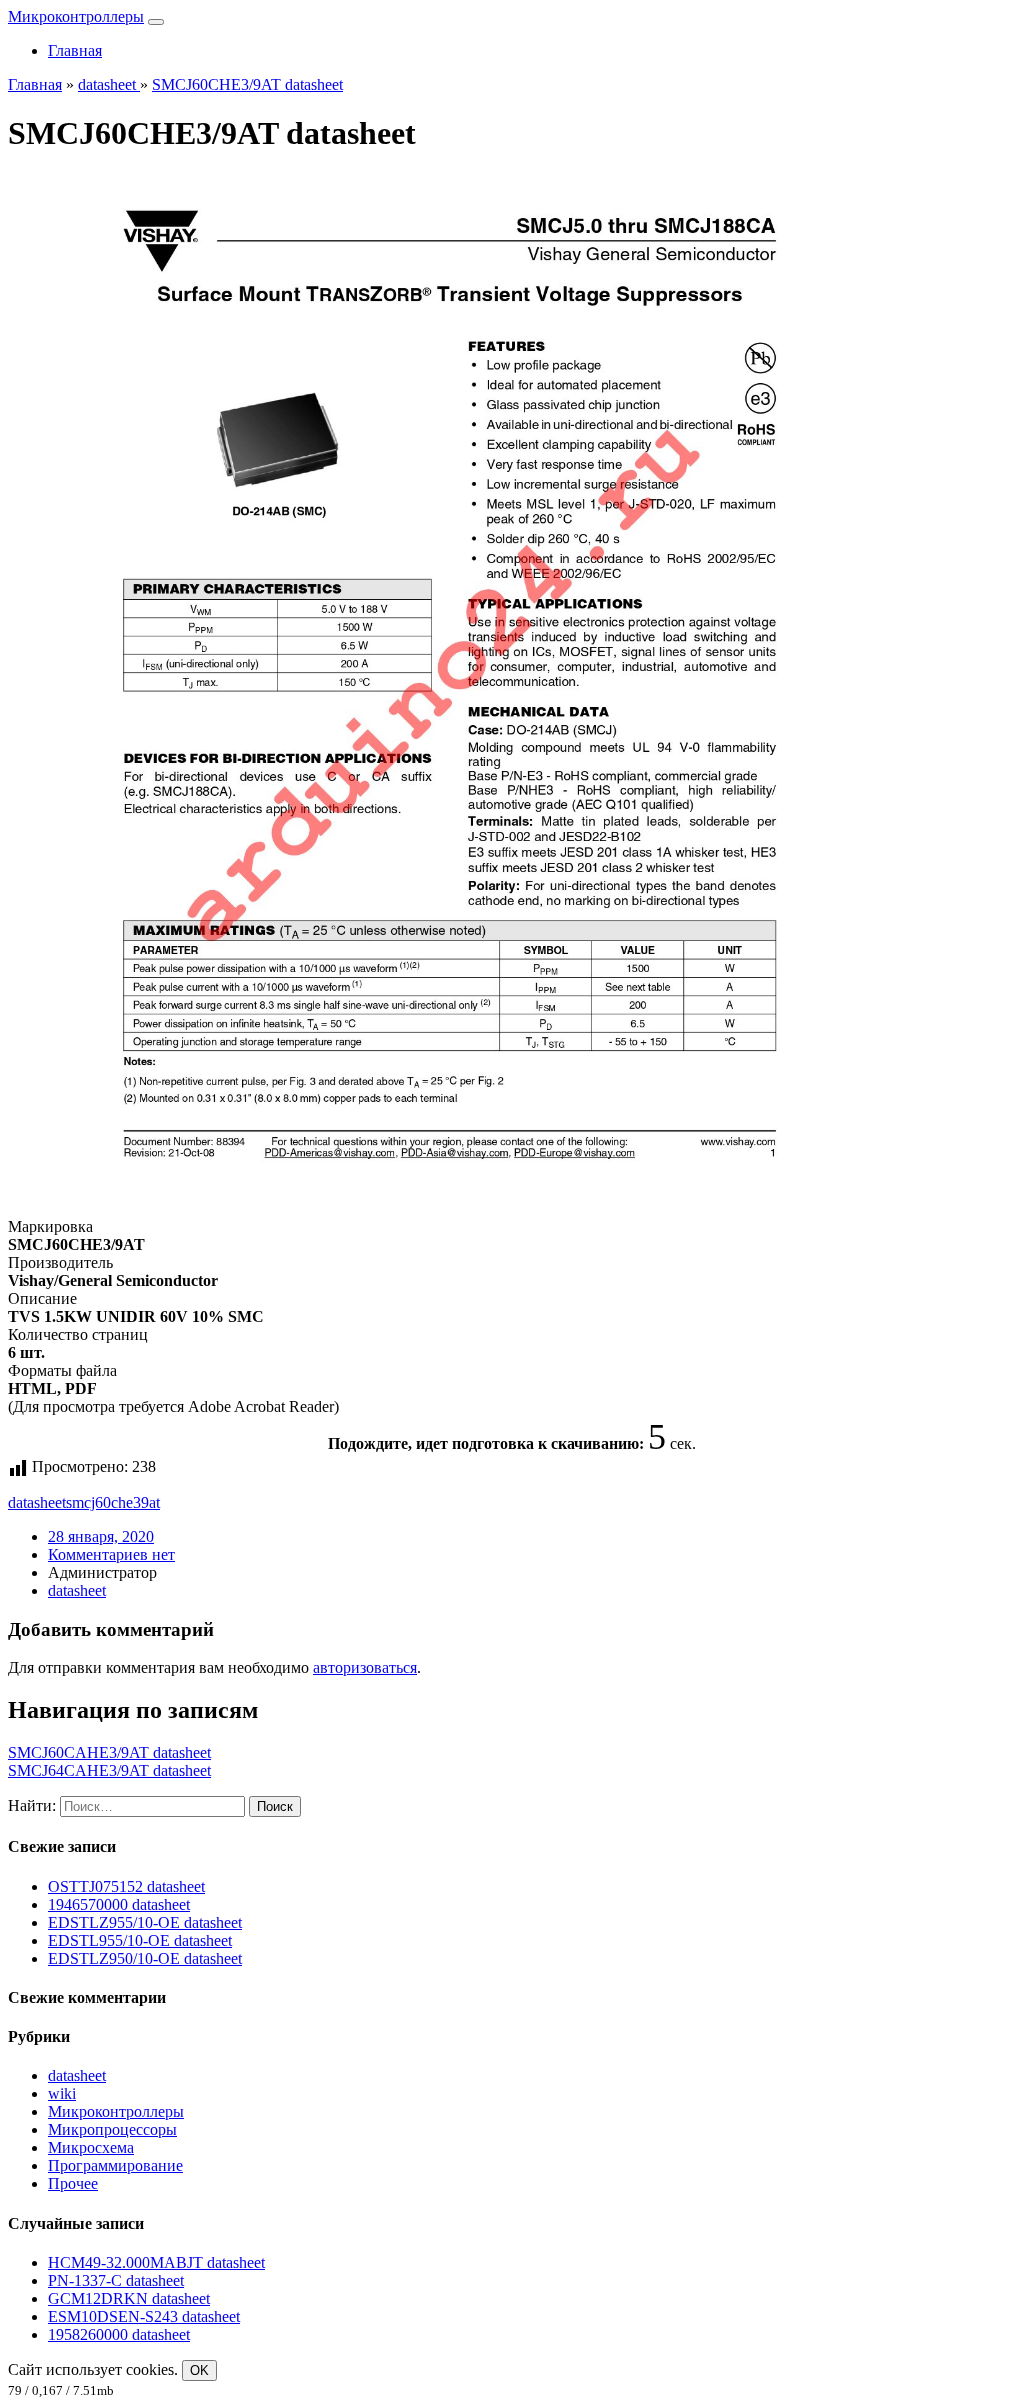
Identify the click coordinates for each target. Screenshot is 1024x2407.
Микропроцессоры (112, 2129)
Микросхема (91, 2147)
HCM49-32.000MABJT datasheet (156, 2262)
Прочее (73, 2183)
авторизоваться (365, 1667)
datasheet (37, 1502)
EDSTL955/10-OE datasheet (140, 1940)
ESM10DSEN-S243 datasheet (144, 2316)
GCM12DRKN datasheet (129, 2298)
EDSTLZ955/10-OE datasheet (145, 1922)
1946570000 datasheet (119, 1904)
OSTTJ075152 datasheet (126, 1886)
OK (199, 2370)
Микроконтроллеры (76, 16)
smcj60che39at (113, 1502)
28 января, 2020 (101, 1536)
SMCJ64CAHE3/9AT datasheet (109, 1770)
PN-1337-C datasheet (116, 2280)
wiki (62, 2093)
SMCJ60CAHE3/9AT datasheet (109, 1752)
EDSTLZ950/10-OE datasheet (145, 1958)
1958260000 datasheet (119, 2334)
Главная (75, 50)
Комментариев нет (111, 1554)
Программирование (115, 2165)
